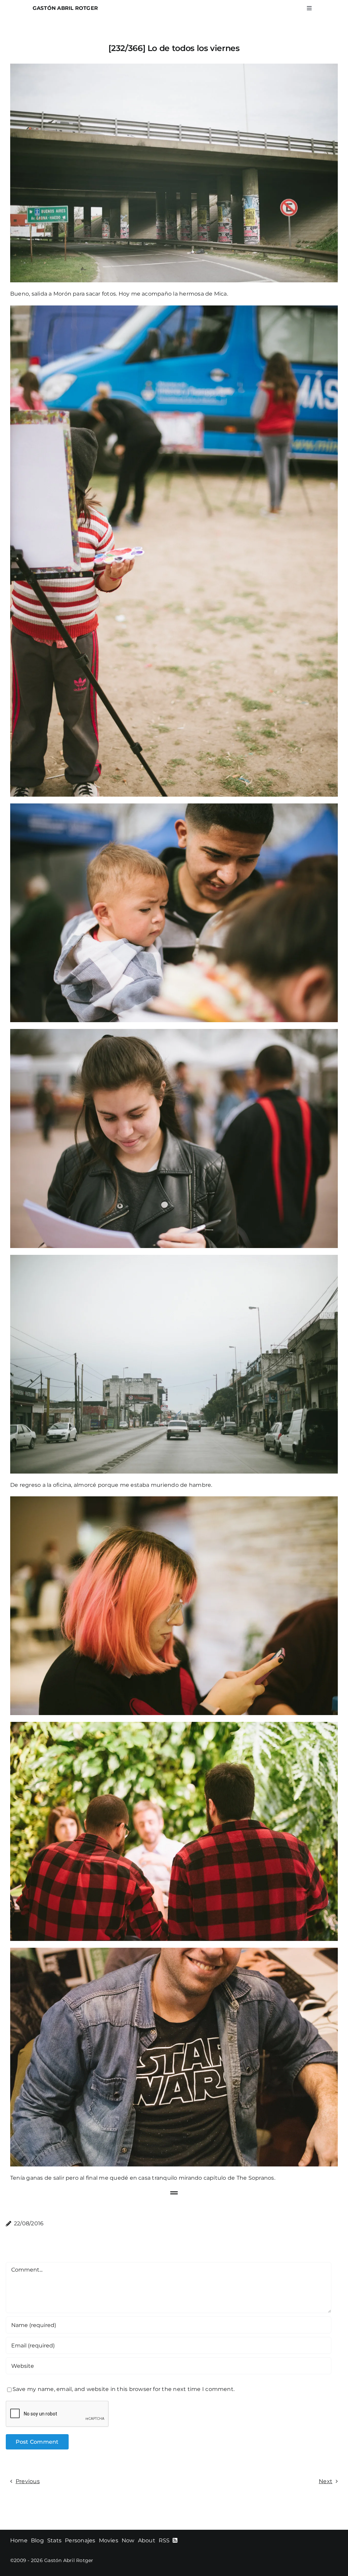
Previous (28, 2481)
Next (326, 2481)
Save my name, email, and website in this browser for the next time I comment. (124, 2389)
